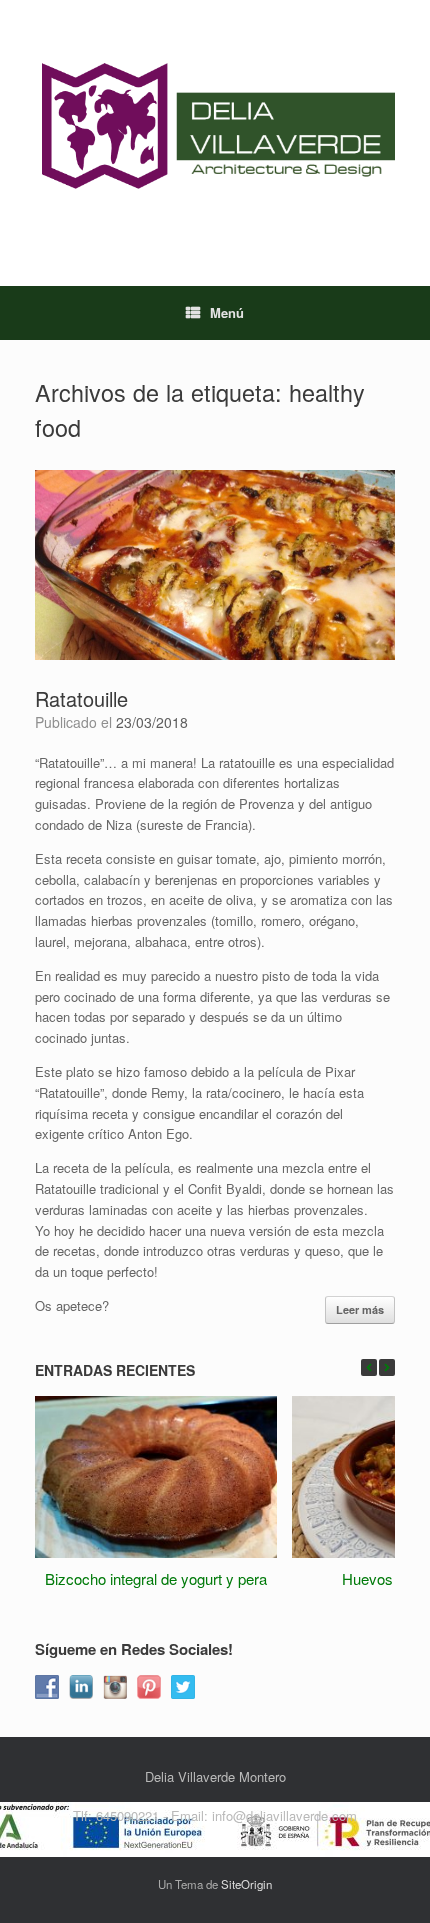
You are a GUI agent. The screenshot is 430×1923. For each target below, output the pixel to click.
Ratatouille (81, 698)
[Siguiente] (387, 1367)
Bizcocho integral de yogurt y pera (156, 1578)
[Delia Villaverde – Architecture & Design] (215, 128)
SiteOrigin (246, 1884)
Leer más (360, 1309)
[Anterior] (369, 1367)
